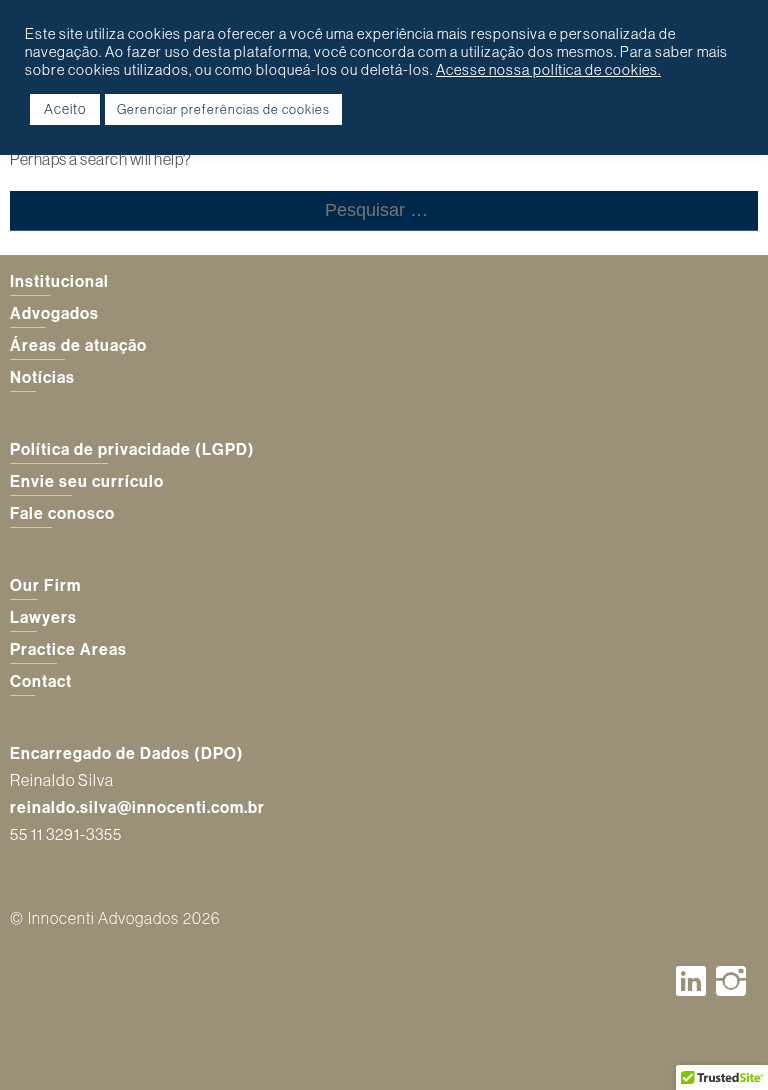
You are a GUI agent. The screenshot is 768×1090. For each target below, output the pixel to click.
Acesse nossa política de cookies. (548, 70)
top (728, 1050)
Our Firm (45, 585)
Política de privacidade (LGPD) (132, 449)
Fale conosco (62, 513)
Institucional (59, 281)
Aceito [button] (65, 109)
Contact (41, 681)
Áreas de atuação (78, 345)
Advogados (54, 313)
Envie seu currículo (87, 481)
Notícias (42, 377)
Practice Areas (68, 649)
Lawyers (43, 617)
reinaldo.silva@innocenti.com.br (137, 807)
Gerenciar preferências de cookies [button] (223, 109)
